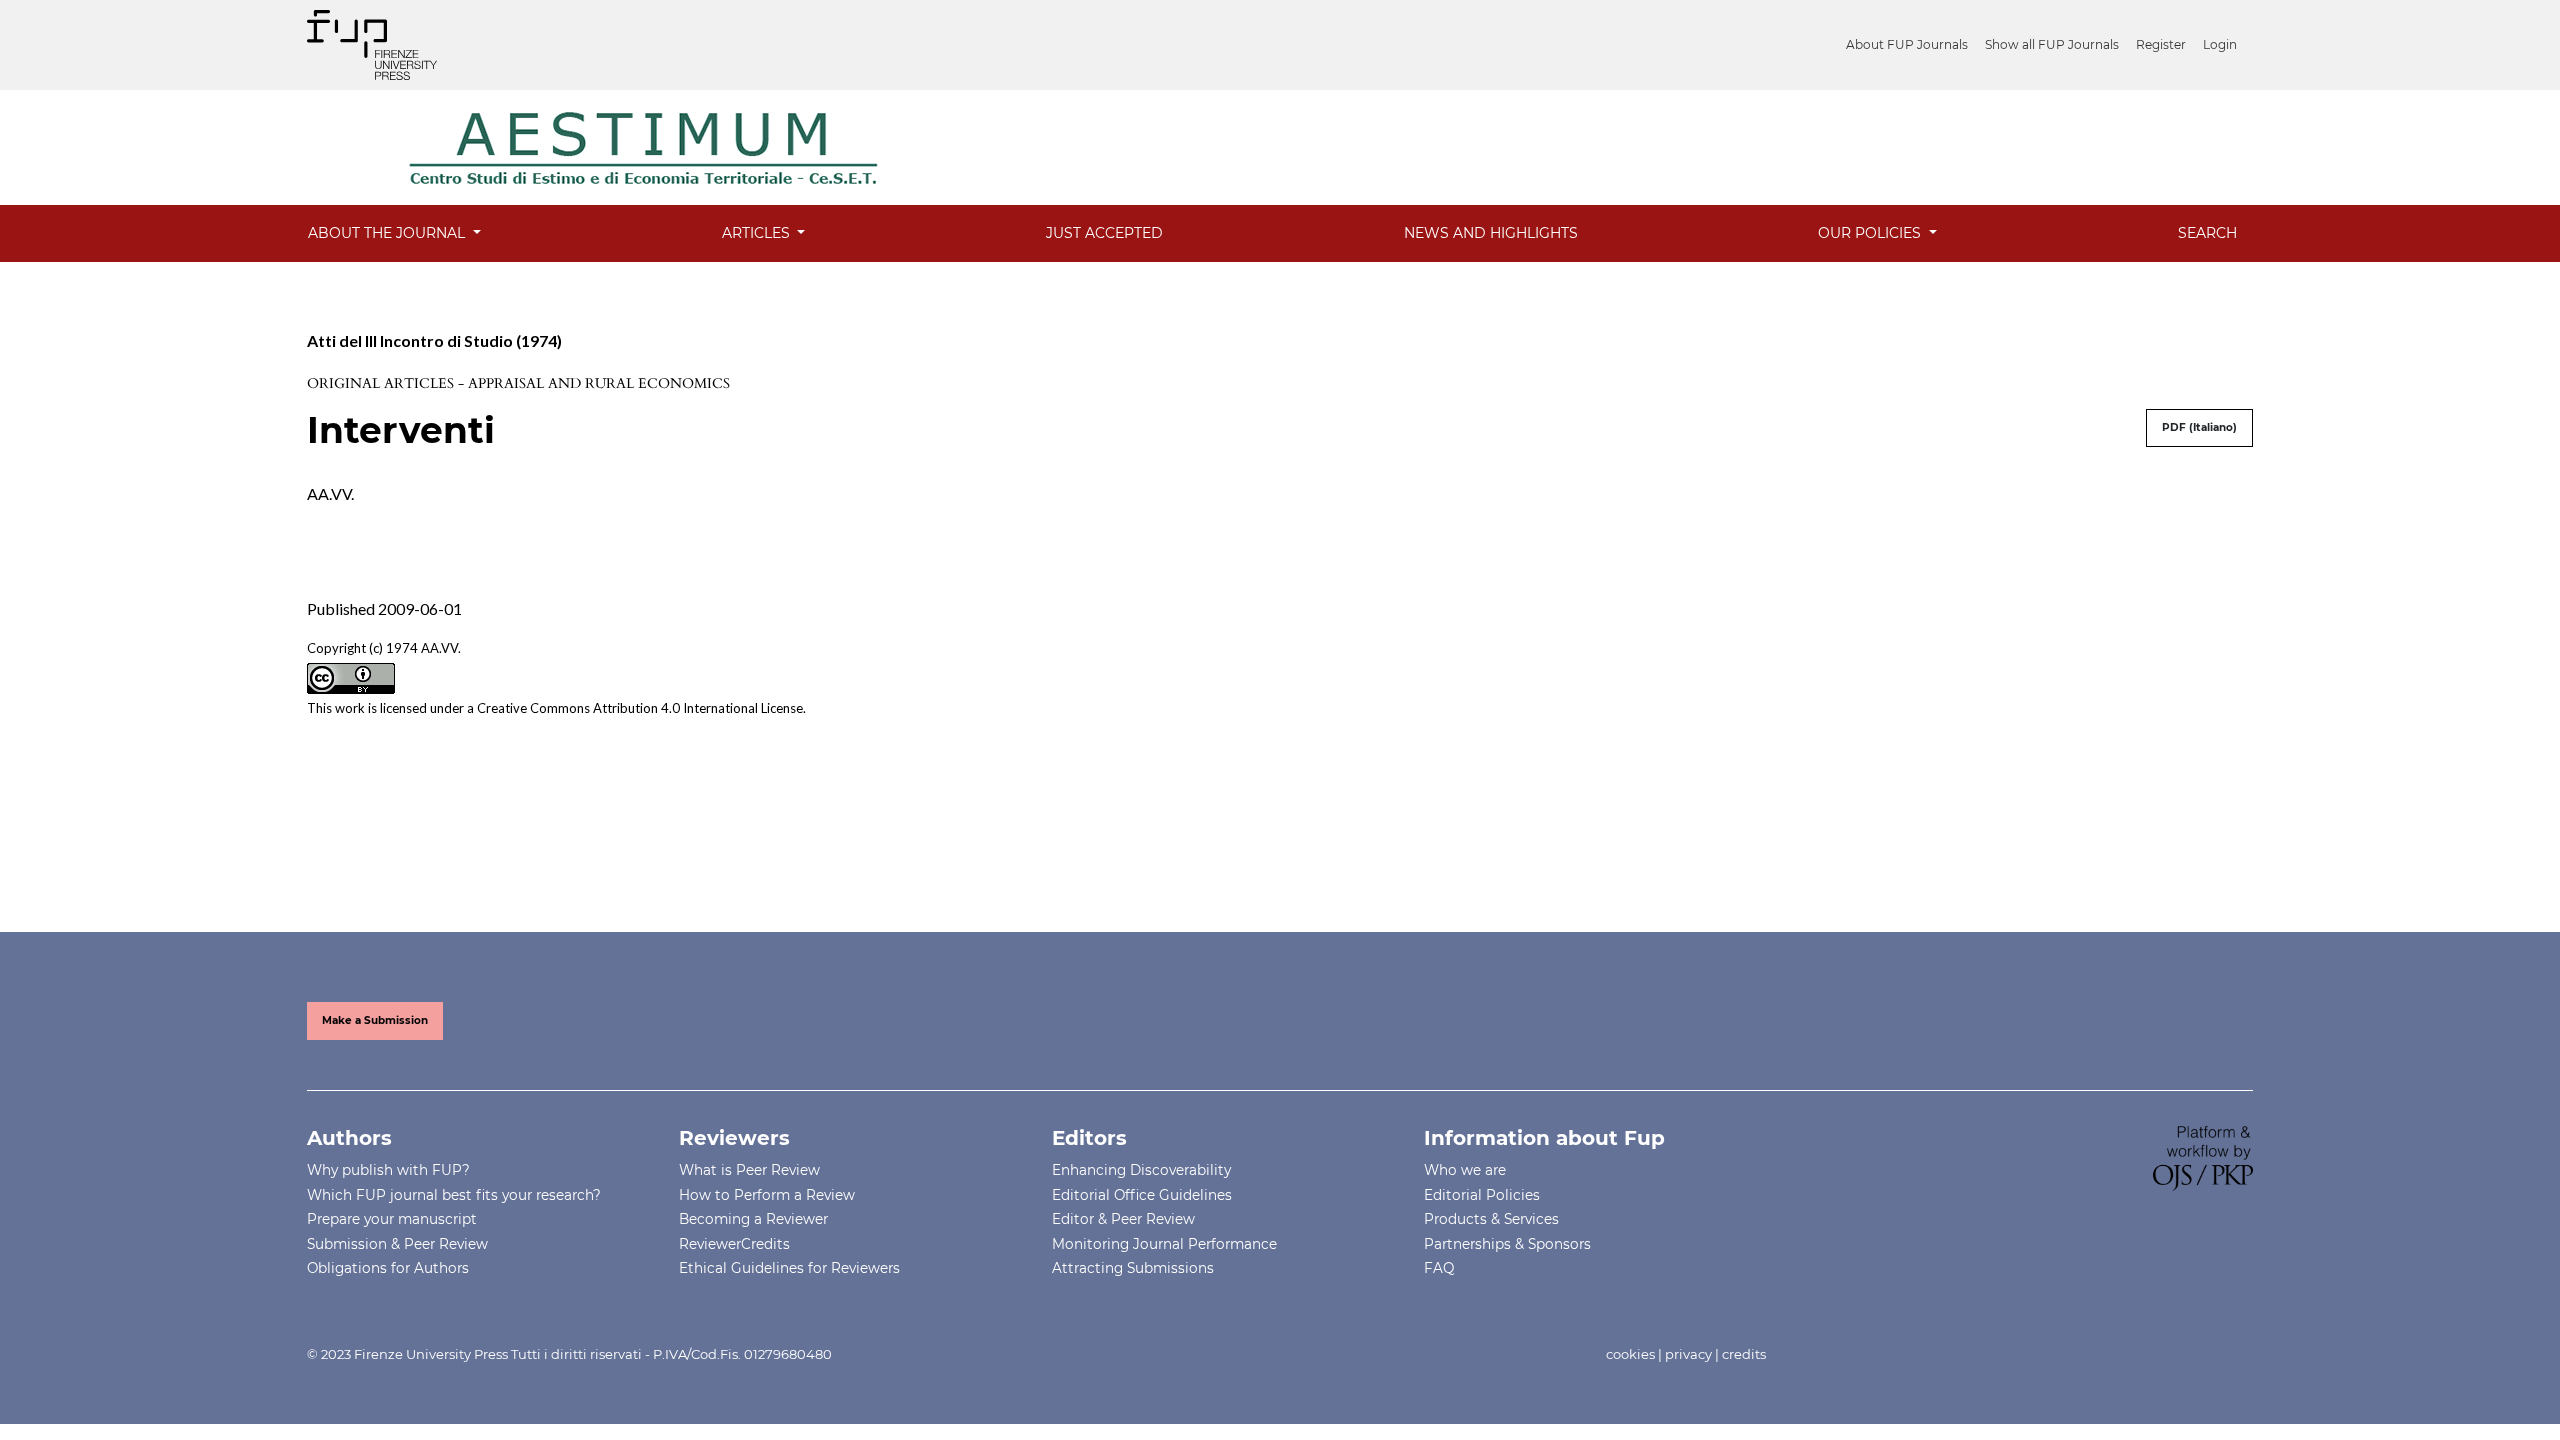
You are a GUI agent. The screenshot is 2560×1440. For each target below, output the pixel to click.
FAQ (1439, 1268)
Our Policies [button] (1871, 233)
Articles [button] (758, 233)
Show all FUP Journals (2052, 44)
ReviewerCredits (734, 1244)
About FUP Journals (1907, 44)
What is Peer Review (749, 1170)
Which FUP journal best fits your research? (454, 1195)
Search (2207, 233)
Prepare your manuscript (392, 1219)
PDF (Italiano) (2199, 427)
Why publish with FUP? (388, 1170)
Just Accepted (1104, 233)
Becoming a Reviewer (753, 1219)
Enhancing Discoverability (1141, 1170)
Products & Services (1491, 1219)
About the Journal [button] (388, 233)
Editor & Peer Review (1123, 1219)
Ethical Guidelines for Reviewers (789, 1268)
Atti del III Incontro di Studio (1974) (434, 340)
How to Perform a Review (767, 1195)
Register (2161, 44)
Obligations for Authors (388, 1268)
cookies (1630, 1354)
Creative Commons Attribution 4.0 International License (640, 708)
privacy (1688, 1354)
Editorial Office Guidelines (1142, 1195)
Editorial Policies (1482, 1195)
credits (1744, 1354)
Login (2220, 44)
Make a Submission (375, 1020)
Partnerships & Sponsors (1507, 1244)
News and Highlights (1491, 233)
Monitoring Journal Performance (1164, 1244)
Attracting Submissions (1133, 1268)
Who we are (1465, 1170)
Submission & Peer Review (397, 1244)
